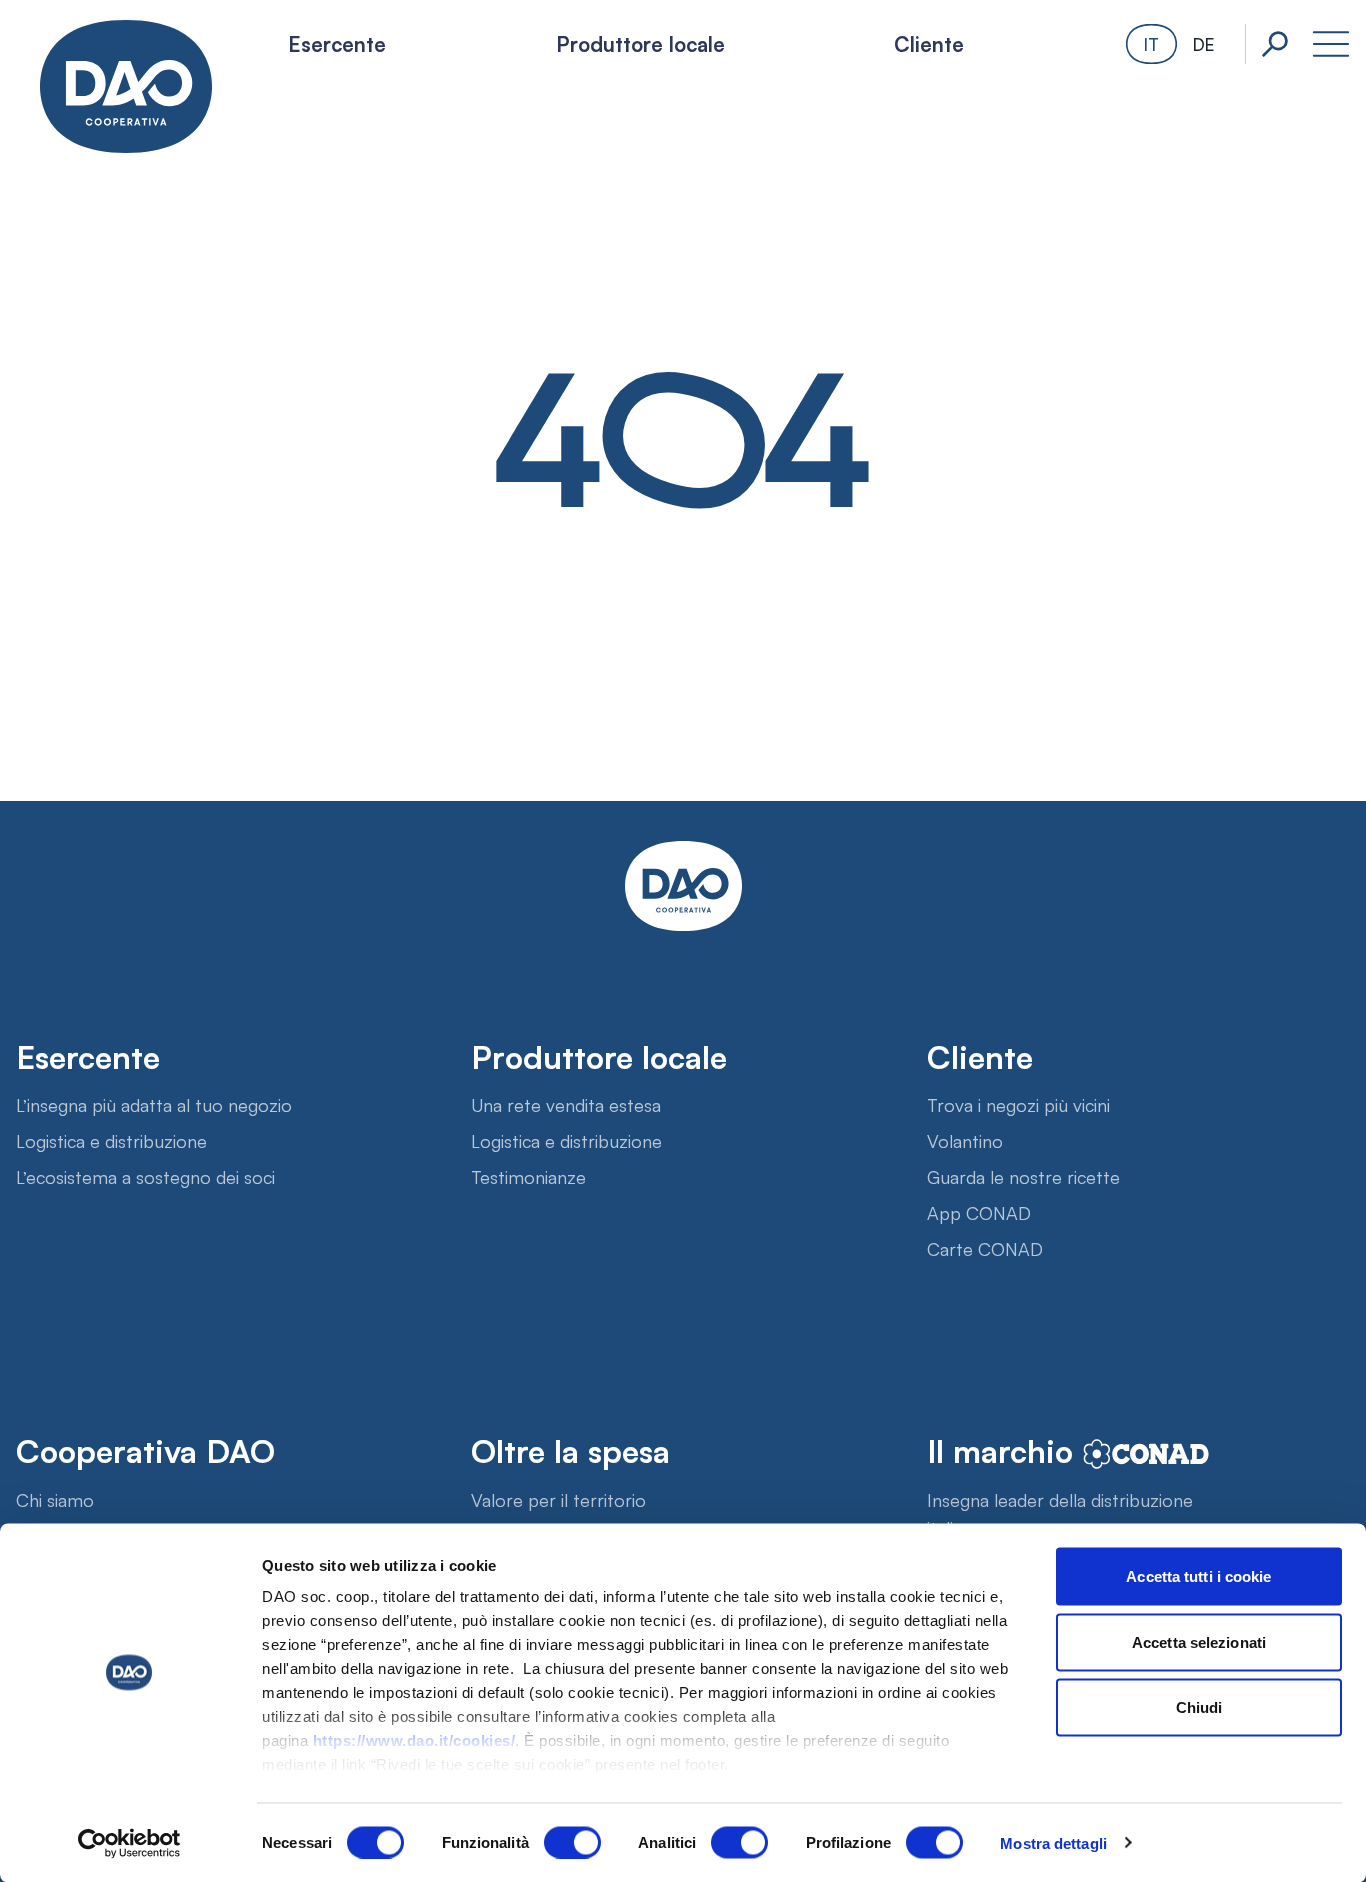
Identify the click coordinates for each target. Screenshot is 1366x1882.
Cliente (929, 43)
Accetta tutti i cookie (1198, 1576)
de (1203, 43)
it (1151, 43)
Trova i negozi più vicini (1018, 1104)
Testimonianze (528, 1176)
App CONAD (979, 1212)
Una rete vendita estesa (566, 1104)
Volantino (965, 1140)
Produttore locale (640, 43)
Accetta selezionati (1199, 1641)
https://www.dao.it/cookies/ (414, 1740)
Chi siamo (55, 1499)
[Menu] (1331, 44)
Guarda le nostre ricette (1023, 1176)
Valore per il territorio (558, 1499)
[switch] (572, 1842)
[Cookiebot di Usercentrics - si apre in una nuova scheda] (129, 1843)
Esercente (337, 43)
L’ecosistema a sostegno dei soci (145, 1176)
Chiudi (1199, 1707)
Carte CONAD (985, 1248)
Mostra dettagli (1053, 1842)
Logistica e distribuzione (111, 1140)
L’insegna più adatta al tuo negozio (154, 1104)
